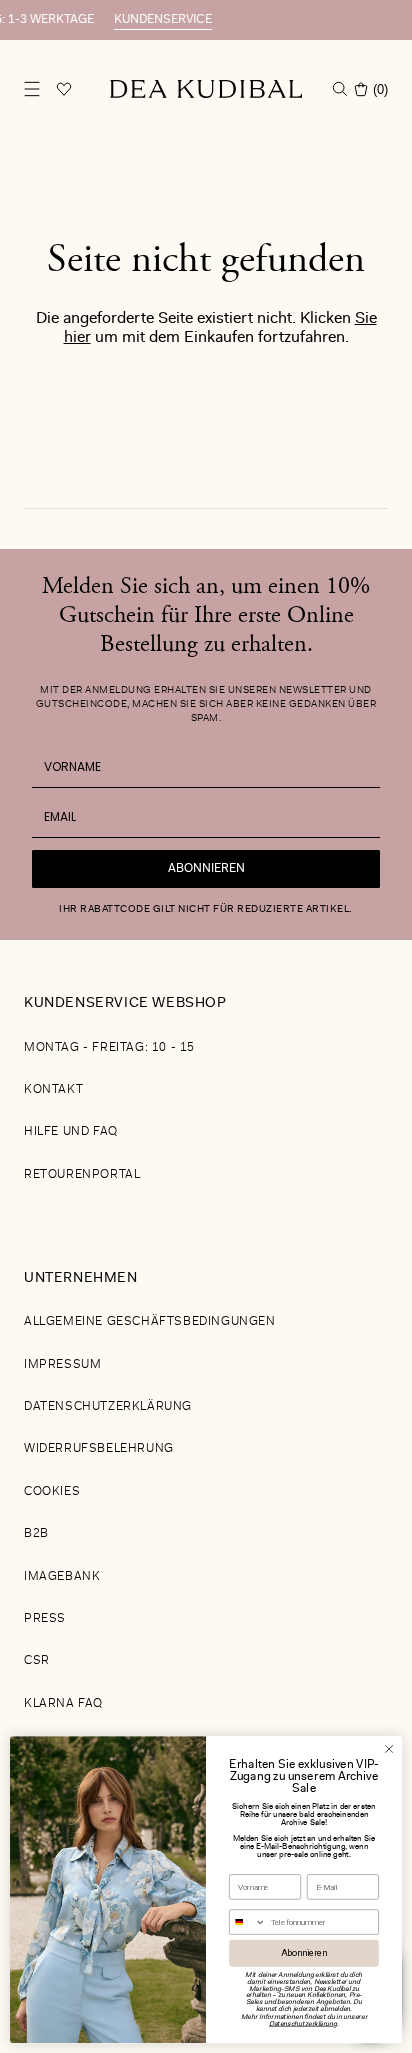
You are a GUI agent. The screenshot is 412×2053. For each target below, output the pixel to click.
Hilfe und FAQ (71, 1132)
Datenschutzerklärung (108, 1407)
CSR (37, 1661)
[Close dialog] (389, 1749)
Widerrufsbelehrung (99, 1449)
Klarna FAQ (63, 1704)
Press (45, 1619)
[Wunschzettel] (64, 89)
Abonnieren (206, 869)
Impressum (62, 1365)
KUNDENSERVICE (150, 20)
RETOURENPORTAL (82, 1175)
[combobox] (248, 1922)
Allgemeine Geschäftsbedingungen (150, 1322)
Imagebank (62, 1577)
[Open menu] (32, 89)
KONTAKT (53, 1090)
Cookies (52, 1492)
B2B (36, 1534)
